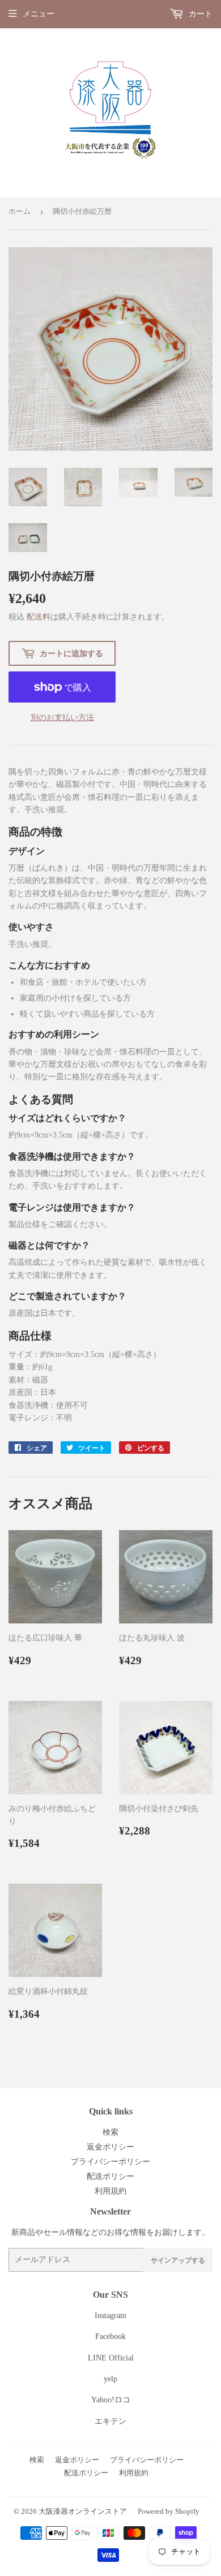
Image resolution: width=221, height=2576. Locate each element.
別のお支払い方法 (62, 718)
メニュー (39, 14)
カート (199, 14)
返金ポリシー (110, 2147)
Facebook (110, 2336)
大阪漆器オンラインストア (83, 2511)
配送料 (39, 617)
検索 (110, 2132)
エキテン (110, 2421)
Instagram (110, 2316)
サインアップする (178, 2260)
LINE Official (111, 2358)
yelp (110, 2379)
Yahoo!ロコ (111, 2400)
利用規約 (110, 2191)
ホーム (20, 211)
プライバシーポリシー (110, 2162)
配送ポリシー (110, 2176)
